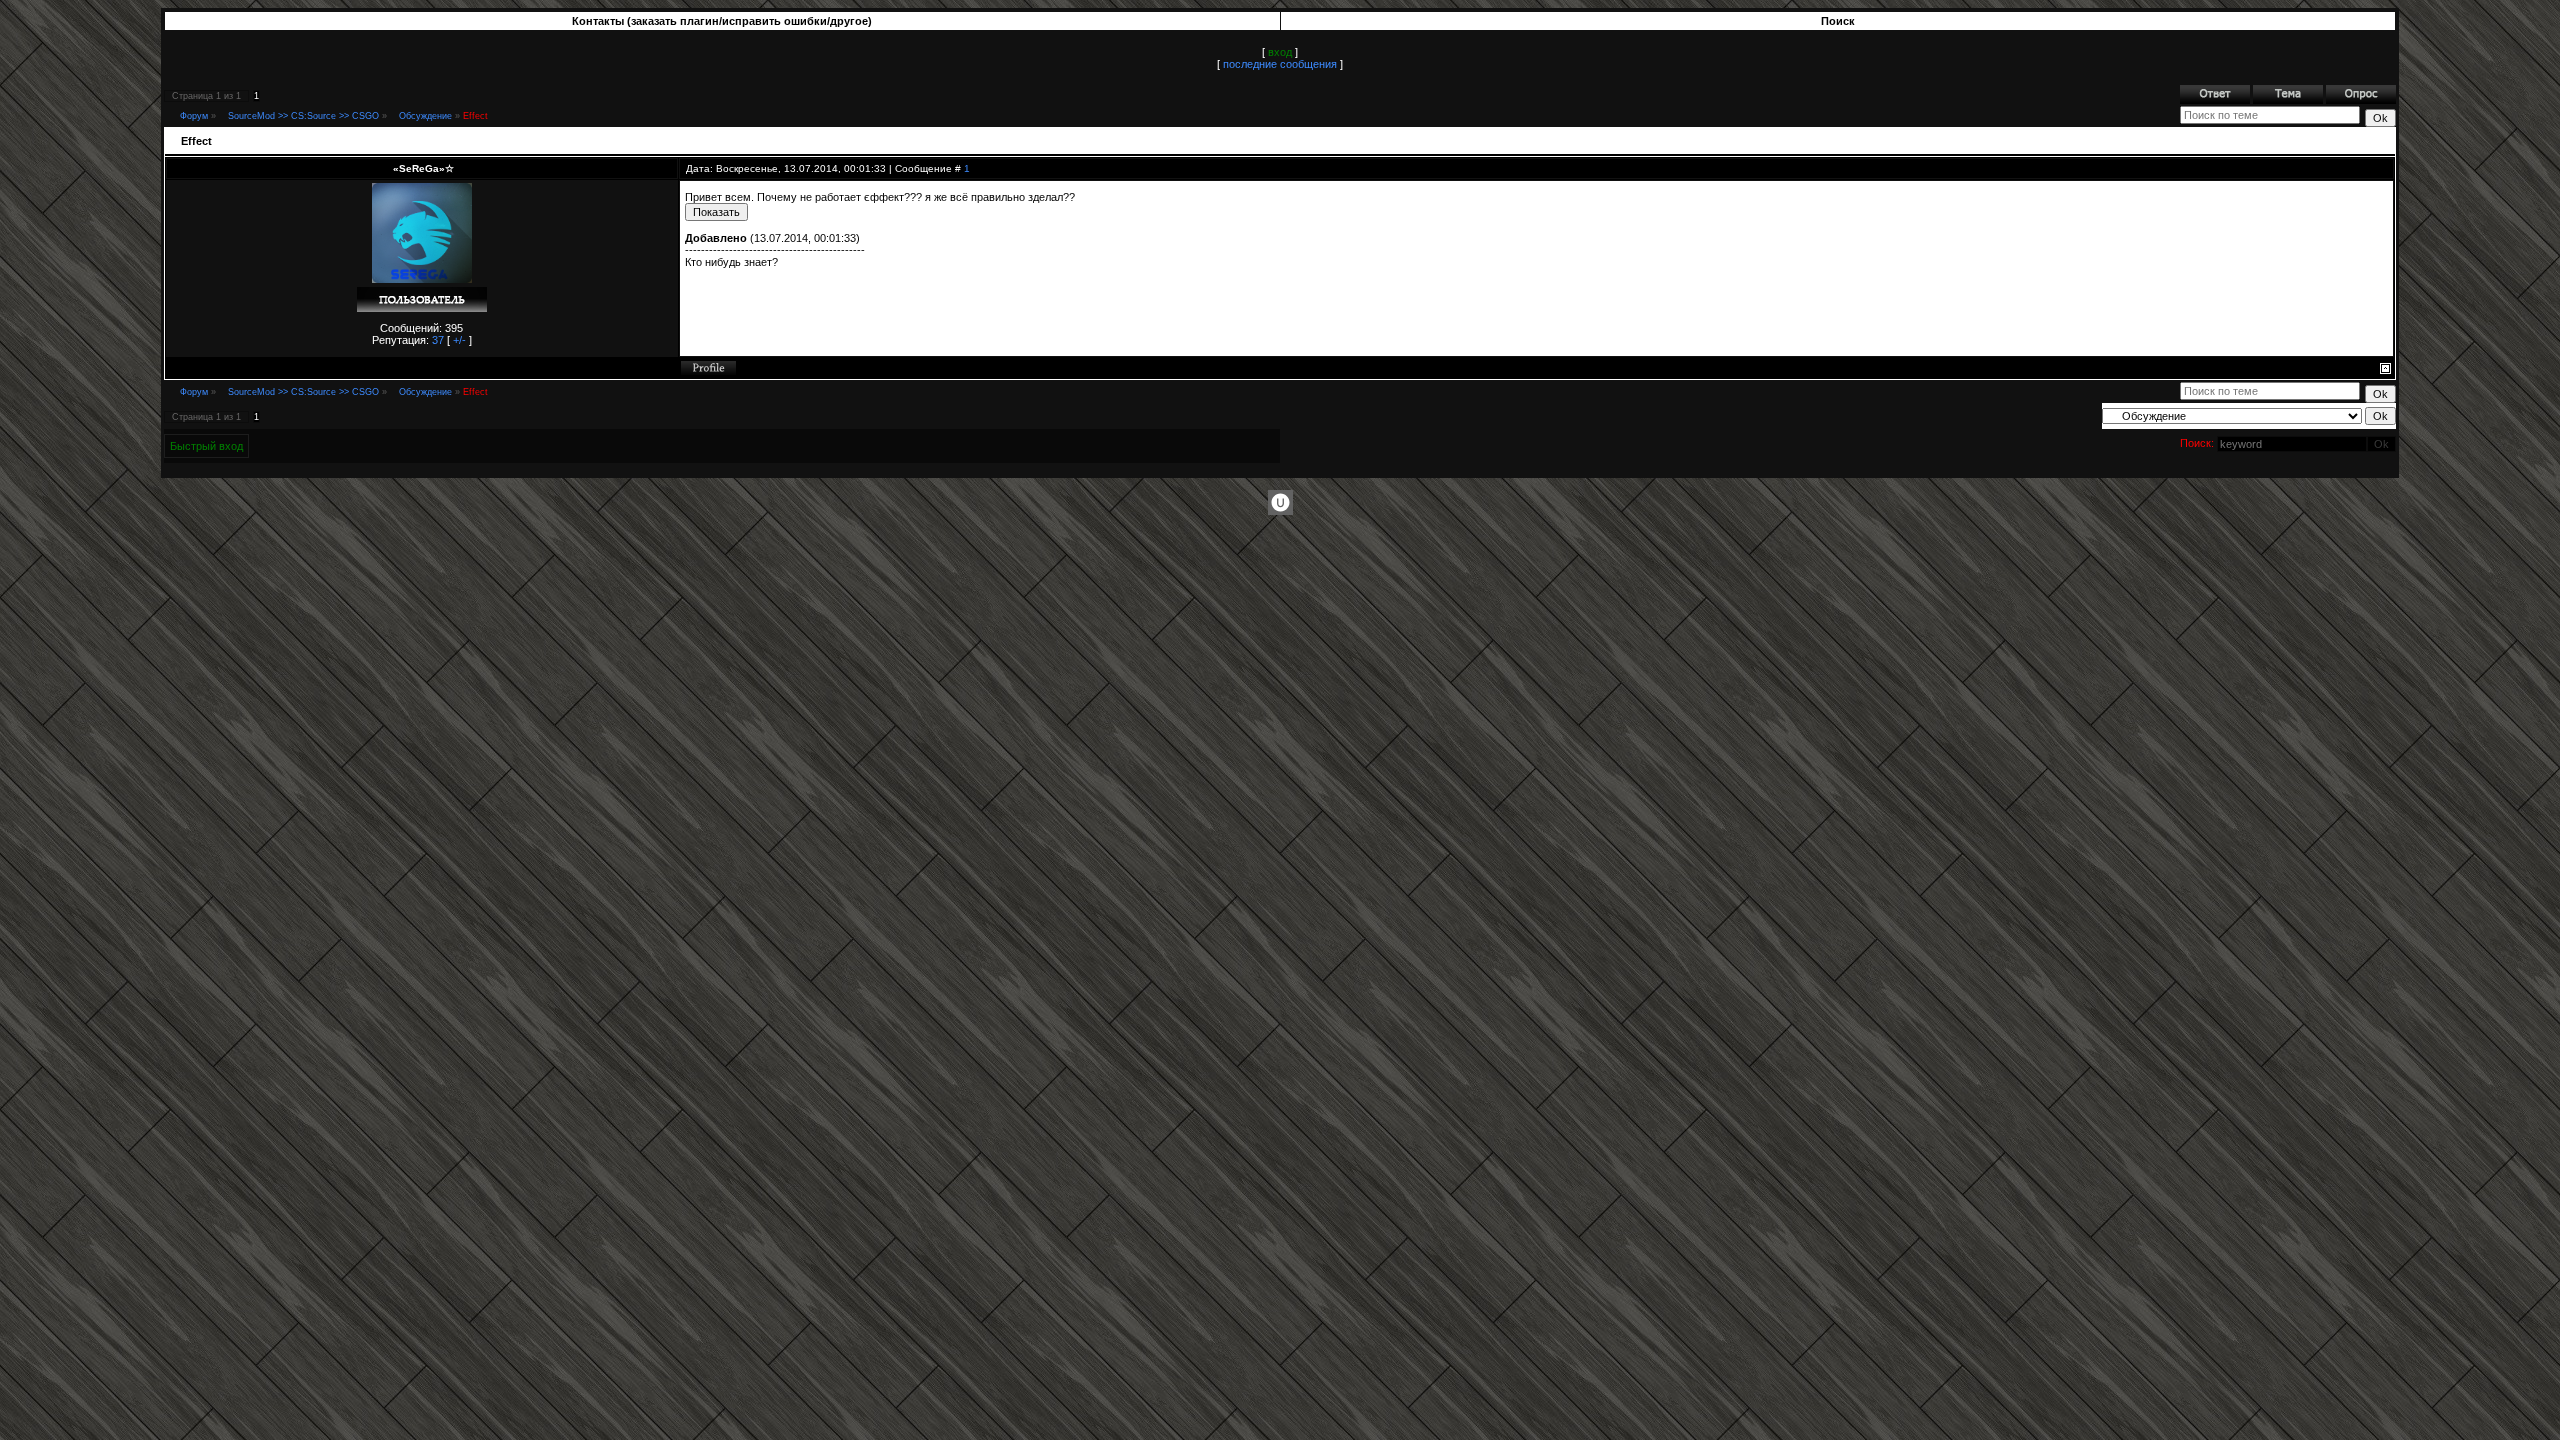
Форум (194, 116)
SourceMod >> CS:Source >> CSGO (303, 116)
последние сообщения (1280, 64)
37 (438, 340)
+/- (459, 340)
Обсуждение (425, 116)
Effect (475, 116)
